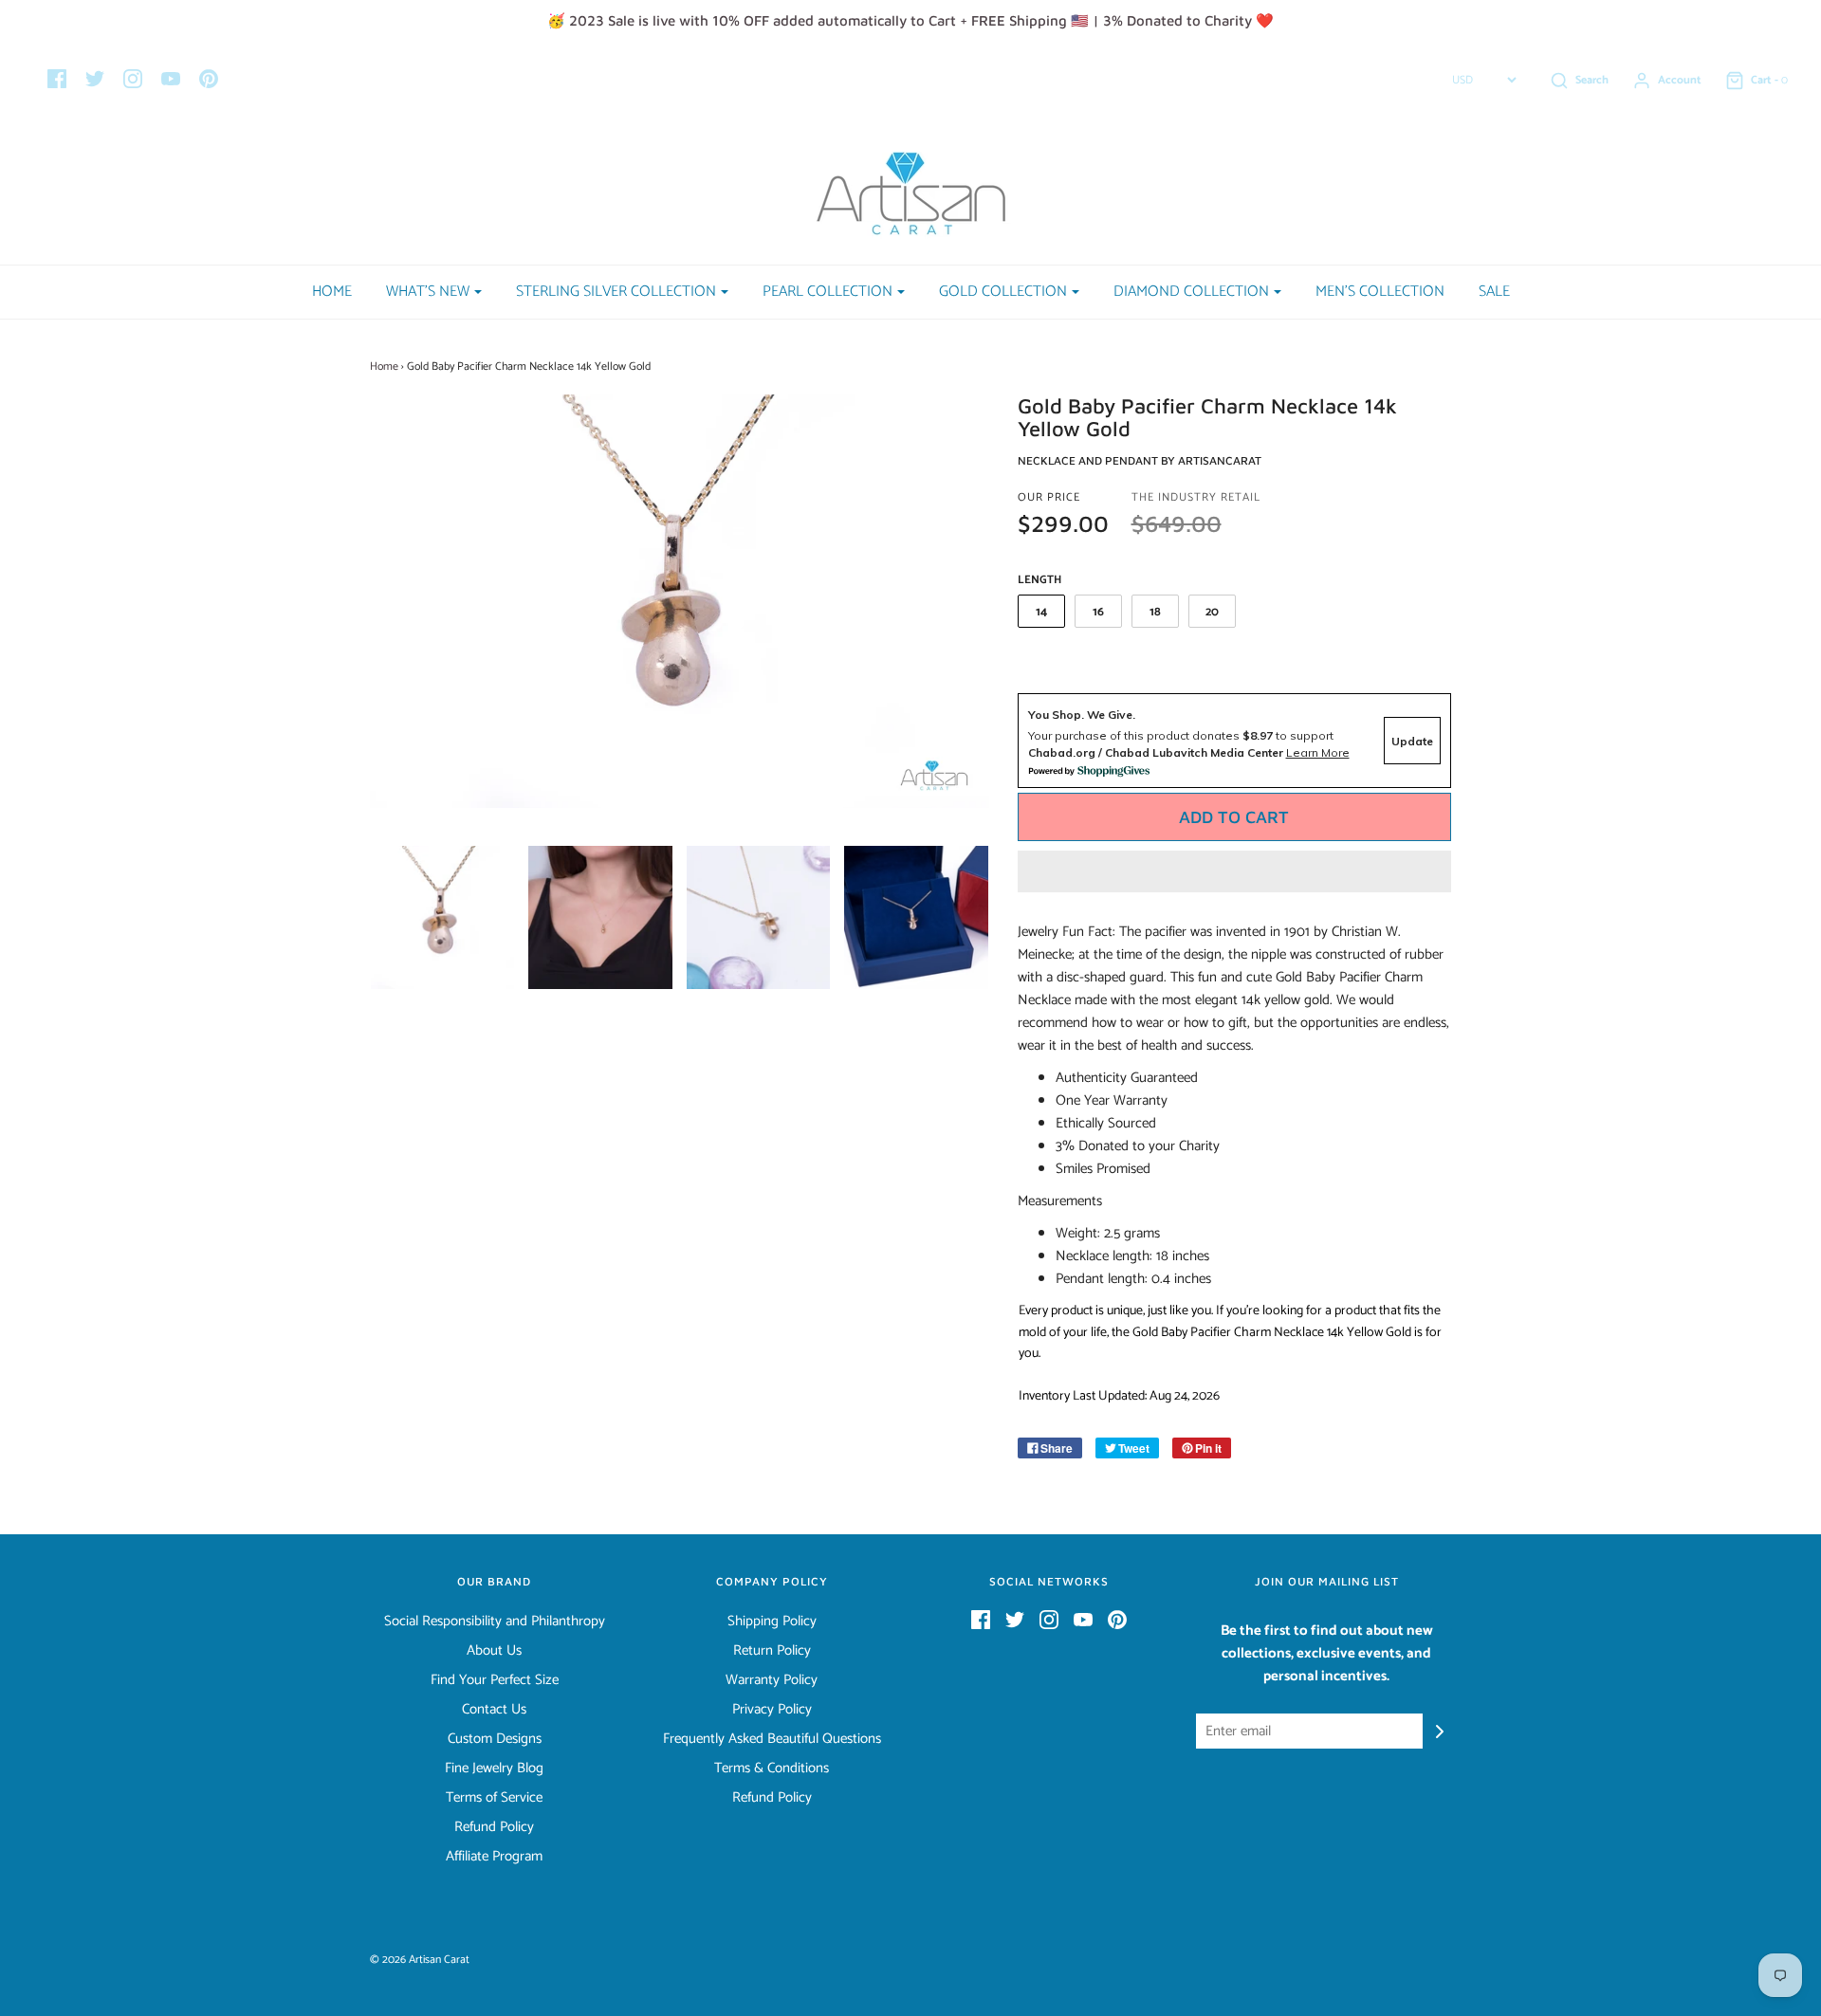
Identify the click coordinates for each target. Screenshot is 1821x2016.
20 (1212, 612)
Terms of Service (494, 1798)
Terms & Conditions (772, 1769)
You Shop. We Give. (1082, 715)
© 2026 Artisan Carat (420, 1960)
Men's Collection (1380, 292)
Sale (1494, 292)
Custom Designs (495, 1739)
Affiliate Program (494, 1857)
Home (332, 292)
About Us (494, 1651)
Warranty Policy (772, 1680)
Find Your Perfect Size (495, 1680)
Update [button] (1412, 741)
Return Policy (772, 1651)
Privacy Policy (772, 1710)
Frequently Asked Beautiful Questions (772, 1739)
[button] (1235, 871)
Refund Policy (494, 1827)
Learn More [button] (1318, 752)
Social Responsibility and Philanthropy (495, 1622)
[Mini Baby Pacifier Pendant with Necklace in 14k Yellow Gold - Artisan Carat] (442, 918)
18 (1155, 612)
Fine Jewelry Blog (494, 1769)
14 (1041, 612)
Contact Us (494, 1710)
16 (1098, 612)
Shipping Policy (772, 1622)
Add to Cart (1234, 817)
